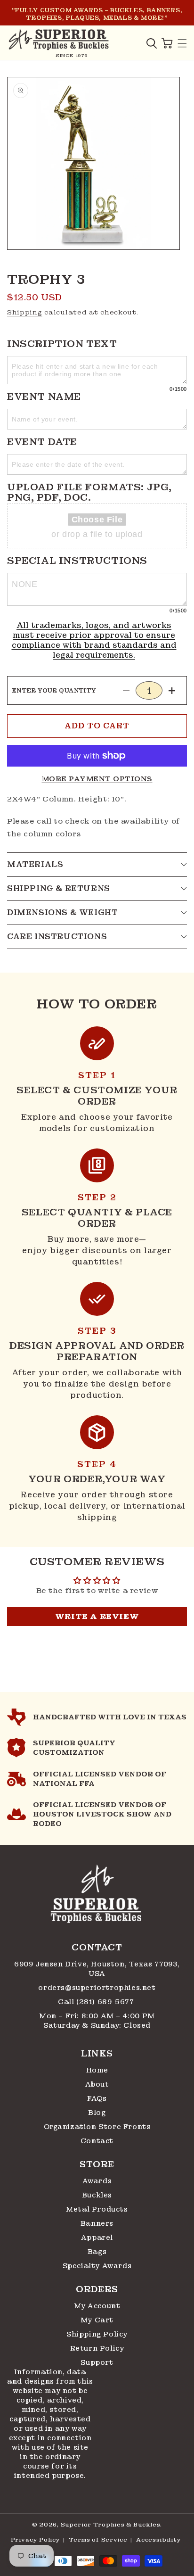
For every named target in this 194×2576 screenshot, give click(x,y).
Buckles (97, 2195)
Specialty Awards (97, 2266)
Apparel (97, 2237)
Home (97, 2070)
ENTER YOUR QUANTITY (54, 691)
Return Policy (97, 2348)
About (97, 2084)
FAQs (97, 2098)
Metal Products (97, 2209)
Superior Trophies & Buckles (111, 2525)
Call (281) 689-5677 (97, 2002)
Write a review (97, 1616)
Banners (97, 2223)
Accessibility (158, 2540)
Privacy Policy (36, 2540)
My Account (97, 2306)
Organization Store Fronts (97, 2127)
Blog (97, 2113)
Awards (97, 2181)
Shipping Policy (97, 2334)
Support (97, 2362)
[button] (152, 43)
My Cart (97, 2320)
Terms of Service (98, 2540)
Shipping (25, 312)
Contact (97, 2141)
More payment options (97, 779)
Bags (97, 2252)
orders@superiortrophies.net (97, 1988)
